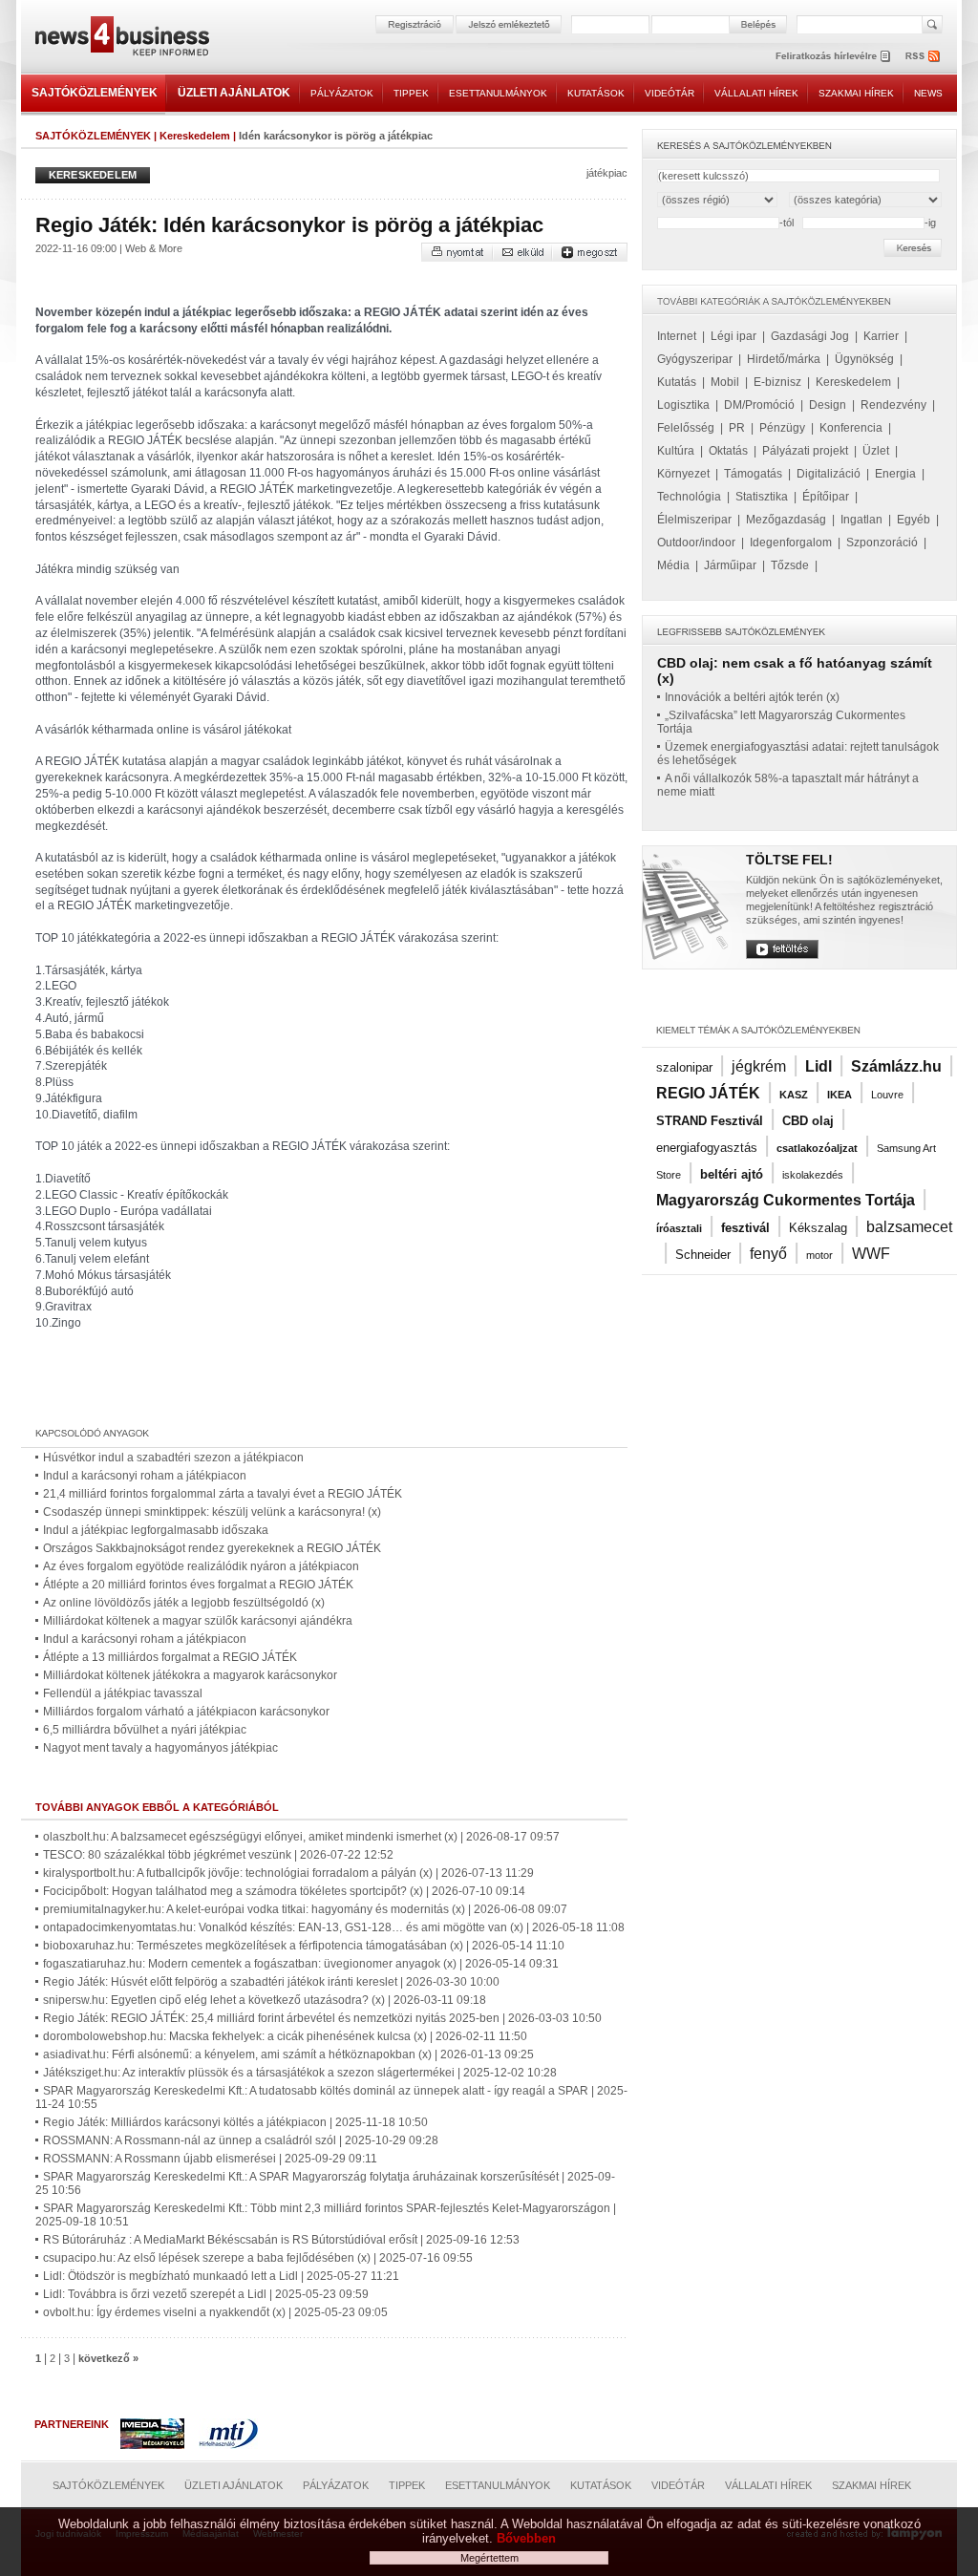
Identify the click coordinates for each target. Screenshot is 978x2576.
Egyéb (914, 520)
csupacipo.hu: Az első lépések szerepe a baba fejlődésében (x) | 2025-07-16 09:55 (258, 2258)
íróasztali (679, 1228)
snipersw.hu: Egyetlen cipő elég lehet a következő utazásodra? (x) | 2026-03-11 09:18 (265, 2000)
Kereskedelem (195, 136)
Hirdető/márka (784, 359)
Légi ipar (733, 336)
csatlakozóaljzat (817, 1148)
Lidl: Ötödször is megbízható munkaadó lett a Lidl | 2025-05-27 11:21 (221, 2276)
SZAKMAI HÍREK (856, 93)
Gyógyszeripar (695, 359)
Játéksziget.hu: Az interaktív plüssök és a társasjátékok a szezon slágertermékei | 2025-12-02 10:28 (300, 2073)
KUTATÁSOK (596, 93)
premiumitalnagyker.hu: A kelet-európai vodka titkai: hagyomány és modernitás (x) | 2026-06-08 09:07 (305, 1909)
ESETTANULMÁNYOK (498, 93)
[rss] (924, 56)
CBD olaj (808, 1121)
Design (828, 405)
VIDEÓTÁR (670, 93)
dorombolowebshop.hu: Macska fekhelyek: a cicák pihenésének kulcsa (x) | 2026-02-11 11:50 (285, 2036)
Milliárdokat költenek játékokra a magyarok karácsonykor (190, 1675)
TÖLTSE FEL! (789, 860)
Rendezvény (893, 405)
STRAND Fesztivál (710, 1121)
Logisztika (683, 405)
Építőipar (826, 497)
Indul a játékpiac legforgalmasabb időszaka (156, 1530)
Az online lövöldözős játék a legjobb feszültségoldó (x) (184, 1603)
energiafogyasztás (707, 1148)
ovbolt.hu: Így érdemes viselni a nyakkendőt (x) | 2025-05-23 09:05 (215, 2312)
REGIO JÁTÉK (708, 1093)
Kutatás (677, 382)
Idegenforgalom (791, 543)
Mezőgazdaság (786, 520)
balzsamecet (909, 1227)
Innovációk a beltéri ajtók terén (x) (752, 697)
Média (673, 565)
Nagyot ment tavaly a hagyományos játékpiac (160, 1748)
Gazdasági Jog (810, 336)
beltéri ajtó (732, 1174)
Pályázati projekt (805, 451)
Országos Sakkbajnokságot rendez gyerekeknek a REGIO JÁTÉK (212, 1548)
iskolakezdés (813, 1175)
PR (737, 428)
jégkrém (759, 1066)
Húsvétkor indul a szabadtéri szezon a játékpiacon (173, 1458)
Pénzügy (782, 428)
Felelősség (686, 428)
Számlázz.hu (896, 1066)
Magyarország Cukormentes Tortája (786, 1200)
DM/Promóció (759, 405)
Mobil (725, 382)
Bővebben (526, 2538)
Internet (677, 336)
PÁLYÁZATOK (342, 93)
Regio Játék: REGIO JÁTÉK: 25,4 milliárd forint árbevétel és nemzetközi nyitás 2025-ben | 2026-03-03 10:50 (322, 2018)
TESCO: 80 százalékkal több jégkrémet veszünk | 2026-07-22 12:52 (218, 1855)
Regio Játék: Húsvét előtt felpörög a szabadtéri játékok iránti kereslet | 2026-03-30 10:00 (271, 1982)
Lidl (819, 1066)
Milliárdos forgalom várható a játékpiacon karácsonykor (186, 1712)
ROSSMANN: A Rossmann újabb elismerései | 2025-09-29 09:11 (210, 2159)
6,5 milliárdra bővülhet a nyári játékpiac (145, 1730)
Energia (895, 474)
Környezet (683, 474)
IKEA (840, 1095)
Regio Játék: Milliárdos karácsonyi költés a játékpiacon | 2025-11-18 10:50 (235, 2122)
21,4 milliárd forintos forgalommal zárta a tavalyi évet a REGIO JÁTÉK (223, 1494)
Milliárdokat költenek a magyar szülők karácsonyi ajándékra (198, 1621)
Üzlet (876, 451)
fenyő (768, 1254)
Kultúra (676, 451)
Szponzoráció (882, 543)
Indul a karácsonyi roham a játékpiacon (145, 1476)
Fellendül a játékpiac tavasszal (123, 1693)
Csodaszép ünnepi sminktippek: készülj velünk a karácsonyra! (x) (212, 1512)
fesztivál (745, 1228)
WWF (871, 1254)
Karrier (881, 336)
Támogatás (753, 474)
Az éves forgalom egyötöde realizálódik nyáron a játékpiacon (201, 1566)
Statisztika (762, 497)
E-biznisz (777, 382)
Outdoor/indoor (696, 543)
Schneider (703, 1255)
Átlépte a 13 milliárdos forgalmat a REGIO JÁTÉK (170, 1657)
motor (819, 1255)
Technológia (689, 497)
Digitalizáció (829, 474)
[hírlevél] (833, 56)
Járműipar (730, 565)
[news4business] (121, 39)
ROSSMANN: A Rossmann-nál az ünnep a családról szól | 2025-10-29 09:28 (241, 2140)
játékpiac (607, 173)
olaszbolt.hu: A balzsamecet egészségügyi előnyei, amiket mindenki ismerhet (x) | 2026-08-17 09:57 (301, 1837)
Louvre (887, 1095)
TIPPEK (411, 93)
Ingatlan (861, 520)
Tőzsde (790, 565)
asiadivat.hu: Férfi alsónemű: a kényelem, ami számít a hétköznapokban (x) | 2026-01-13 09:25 (288, 2054)
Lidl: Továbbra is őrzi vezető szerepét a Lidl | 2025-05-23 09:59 (206, 2294)
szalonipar (684, 1067)
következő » (108, 2358)
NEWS (928, 93)
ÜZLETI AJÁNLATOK (234, 93)
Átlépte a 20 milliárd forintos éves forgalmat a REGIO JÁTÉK (198, 1585)
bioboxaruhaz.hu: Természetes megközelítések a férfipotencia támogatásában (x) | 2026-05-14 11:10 (304, 1946)
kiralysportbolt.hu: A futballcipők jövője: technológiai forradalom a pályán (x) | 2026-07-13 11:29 (288, 1873)
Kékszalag (818, 1228)
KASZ (794, 1095)
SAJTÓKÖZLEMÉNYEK (95, 93)
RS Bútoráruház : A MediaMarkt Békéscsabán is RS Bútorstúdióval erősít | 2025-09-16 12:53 (281, 2240)
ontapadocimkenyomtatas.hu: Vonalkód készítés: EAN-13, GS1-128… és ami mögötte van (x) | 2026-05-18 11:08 (334, 1927)
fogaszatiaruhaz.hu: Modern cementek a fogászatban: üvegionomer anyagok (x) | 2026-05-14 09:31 (301, 1964)
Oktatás (728, 451)
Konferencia (851, 428)
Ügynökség (864, 359)
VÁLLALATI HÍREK (756, 93)
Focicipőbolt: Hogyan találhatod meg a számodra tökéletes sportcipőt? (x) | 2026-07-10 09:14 (284, 1891)
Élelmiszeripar (694, 520)
